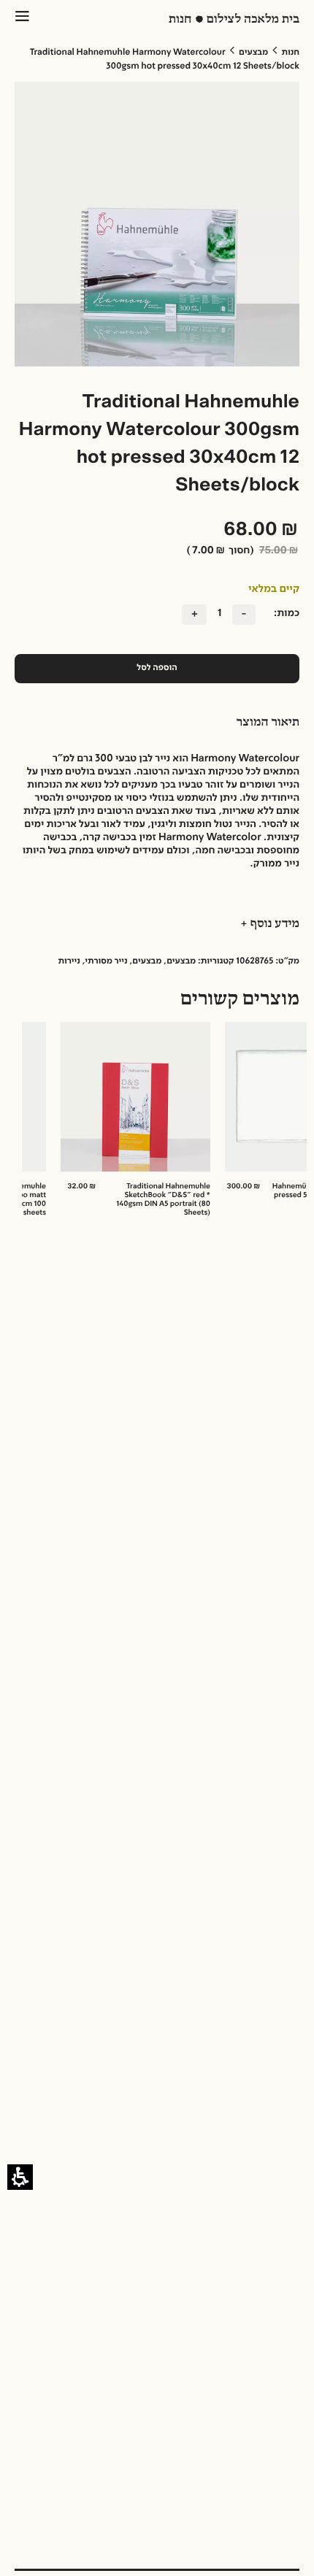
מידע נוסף (273, 924)
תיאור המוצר (268, 723)
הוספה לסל (157, 668)
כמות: (287, 614)
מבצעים (253, 53)
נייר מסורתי (107, 961)
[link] (157, 1124)
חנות (291, 53)
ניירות (69, 961)
